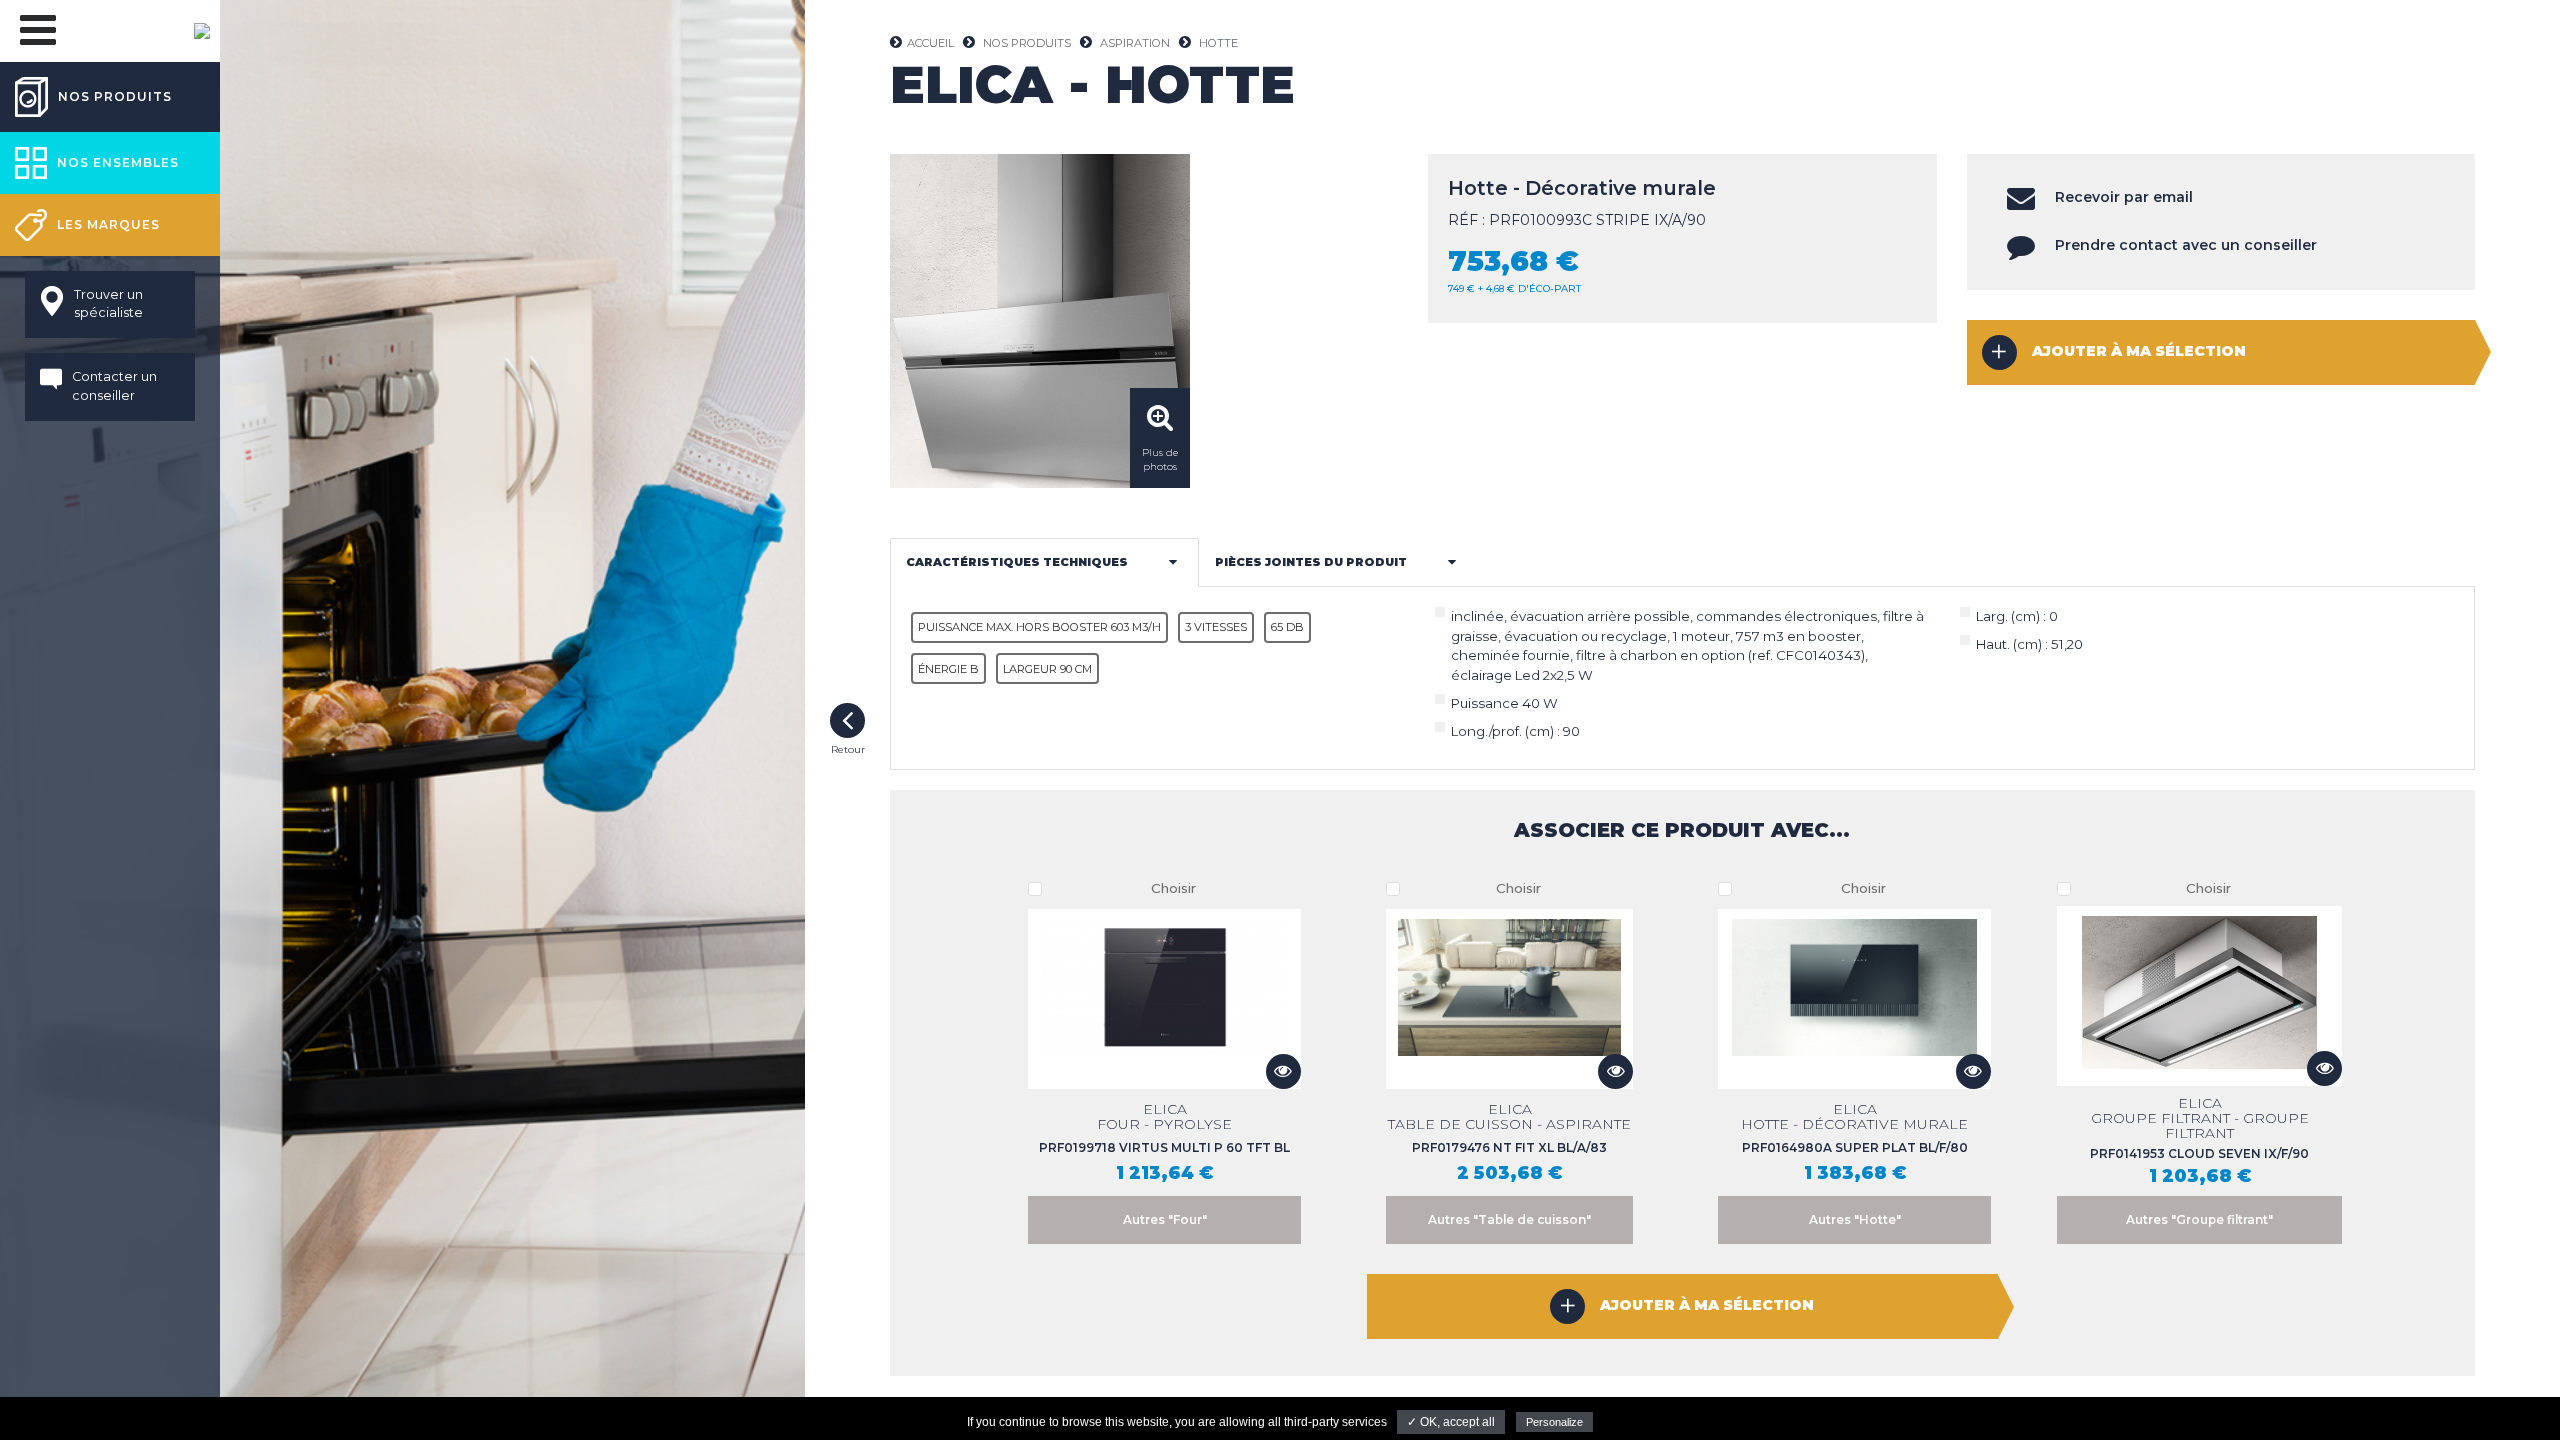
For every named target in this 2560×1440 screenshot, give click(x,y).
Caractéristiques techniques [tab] (1017, 562)
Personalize (1554, 1422)
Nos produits (1027, 43)
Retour (847, 720)
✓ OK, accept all (1451, 1422)
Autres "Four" (1165, 1219)
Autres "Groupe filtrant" (2199, 1219)
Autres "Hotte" (1855, 1219)
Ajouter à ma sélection (2139, 351)
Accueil (930, 43)
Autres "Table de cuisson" (1509, 1219)
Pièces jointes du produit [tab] (1311, 562)
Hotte (1218, 43)
